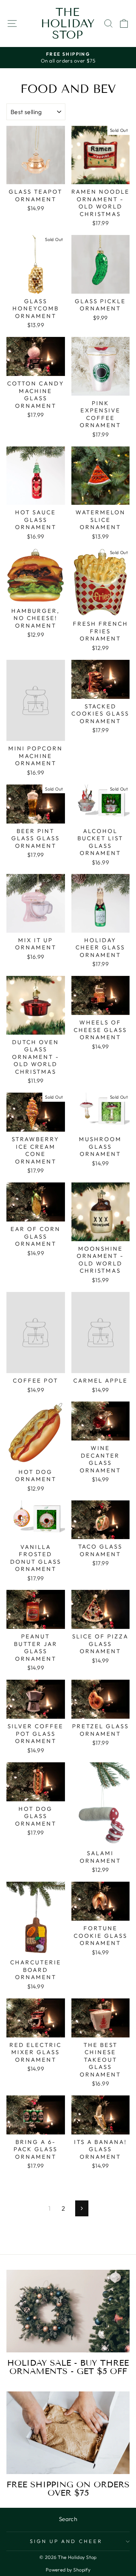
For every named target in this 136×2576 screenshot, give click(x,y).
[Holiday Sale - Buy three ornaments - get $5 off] (68, 2311)
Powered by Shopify (68, 2570)
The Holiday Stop (68, 23)
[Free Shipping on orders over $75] (68, 2433)
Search (68, 2519)
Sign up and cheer (66, 2541)
